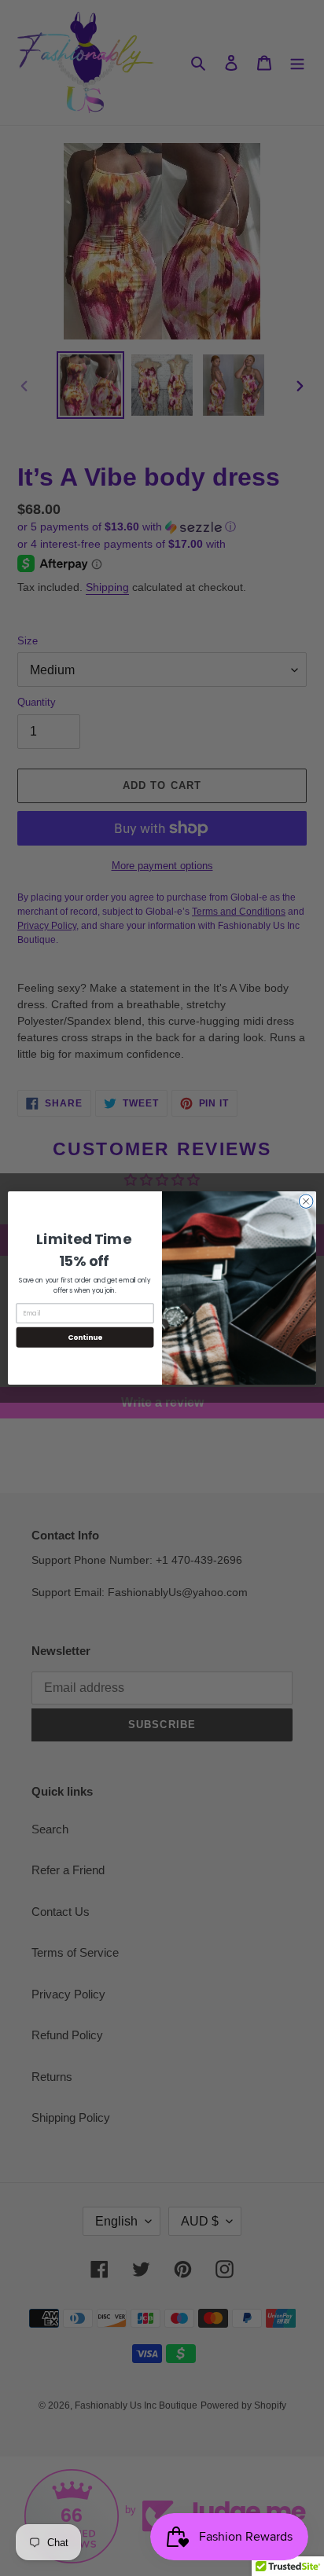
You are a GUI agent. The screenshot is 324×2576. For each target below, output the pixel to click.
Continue (85, 1337)
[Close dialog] (306, 1202)
